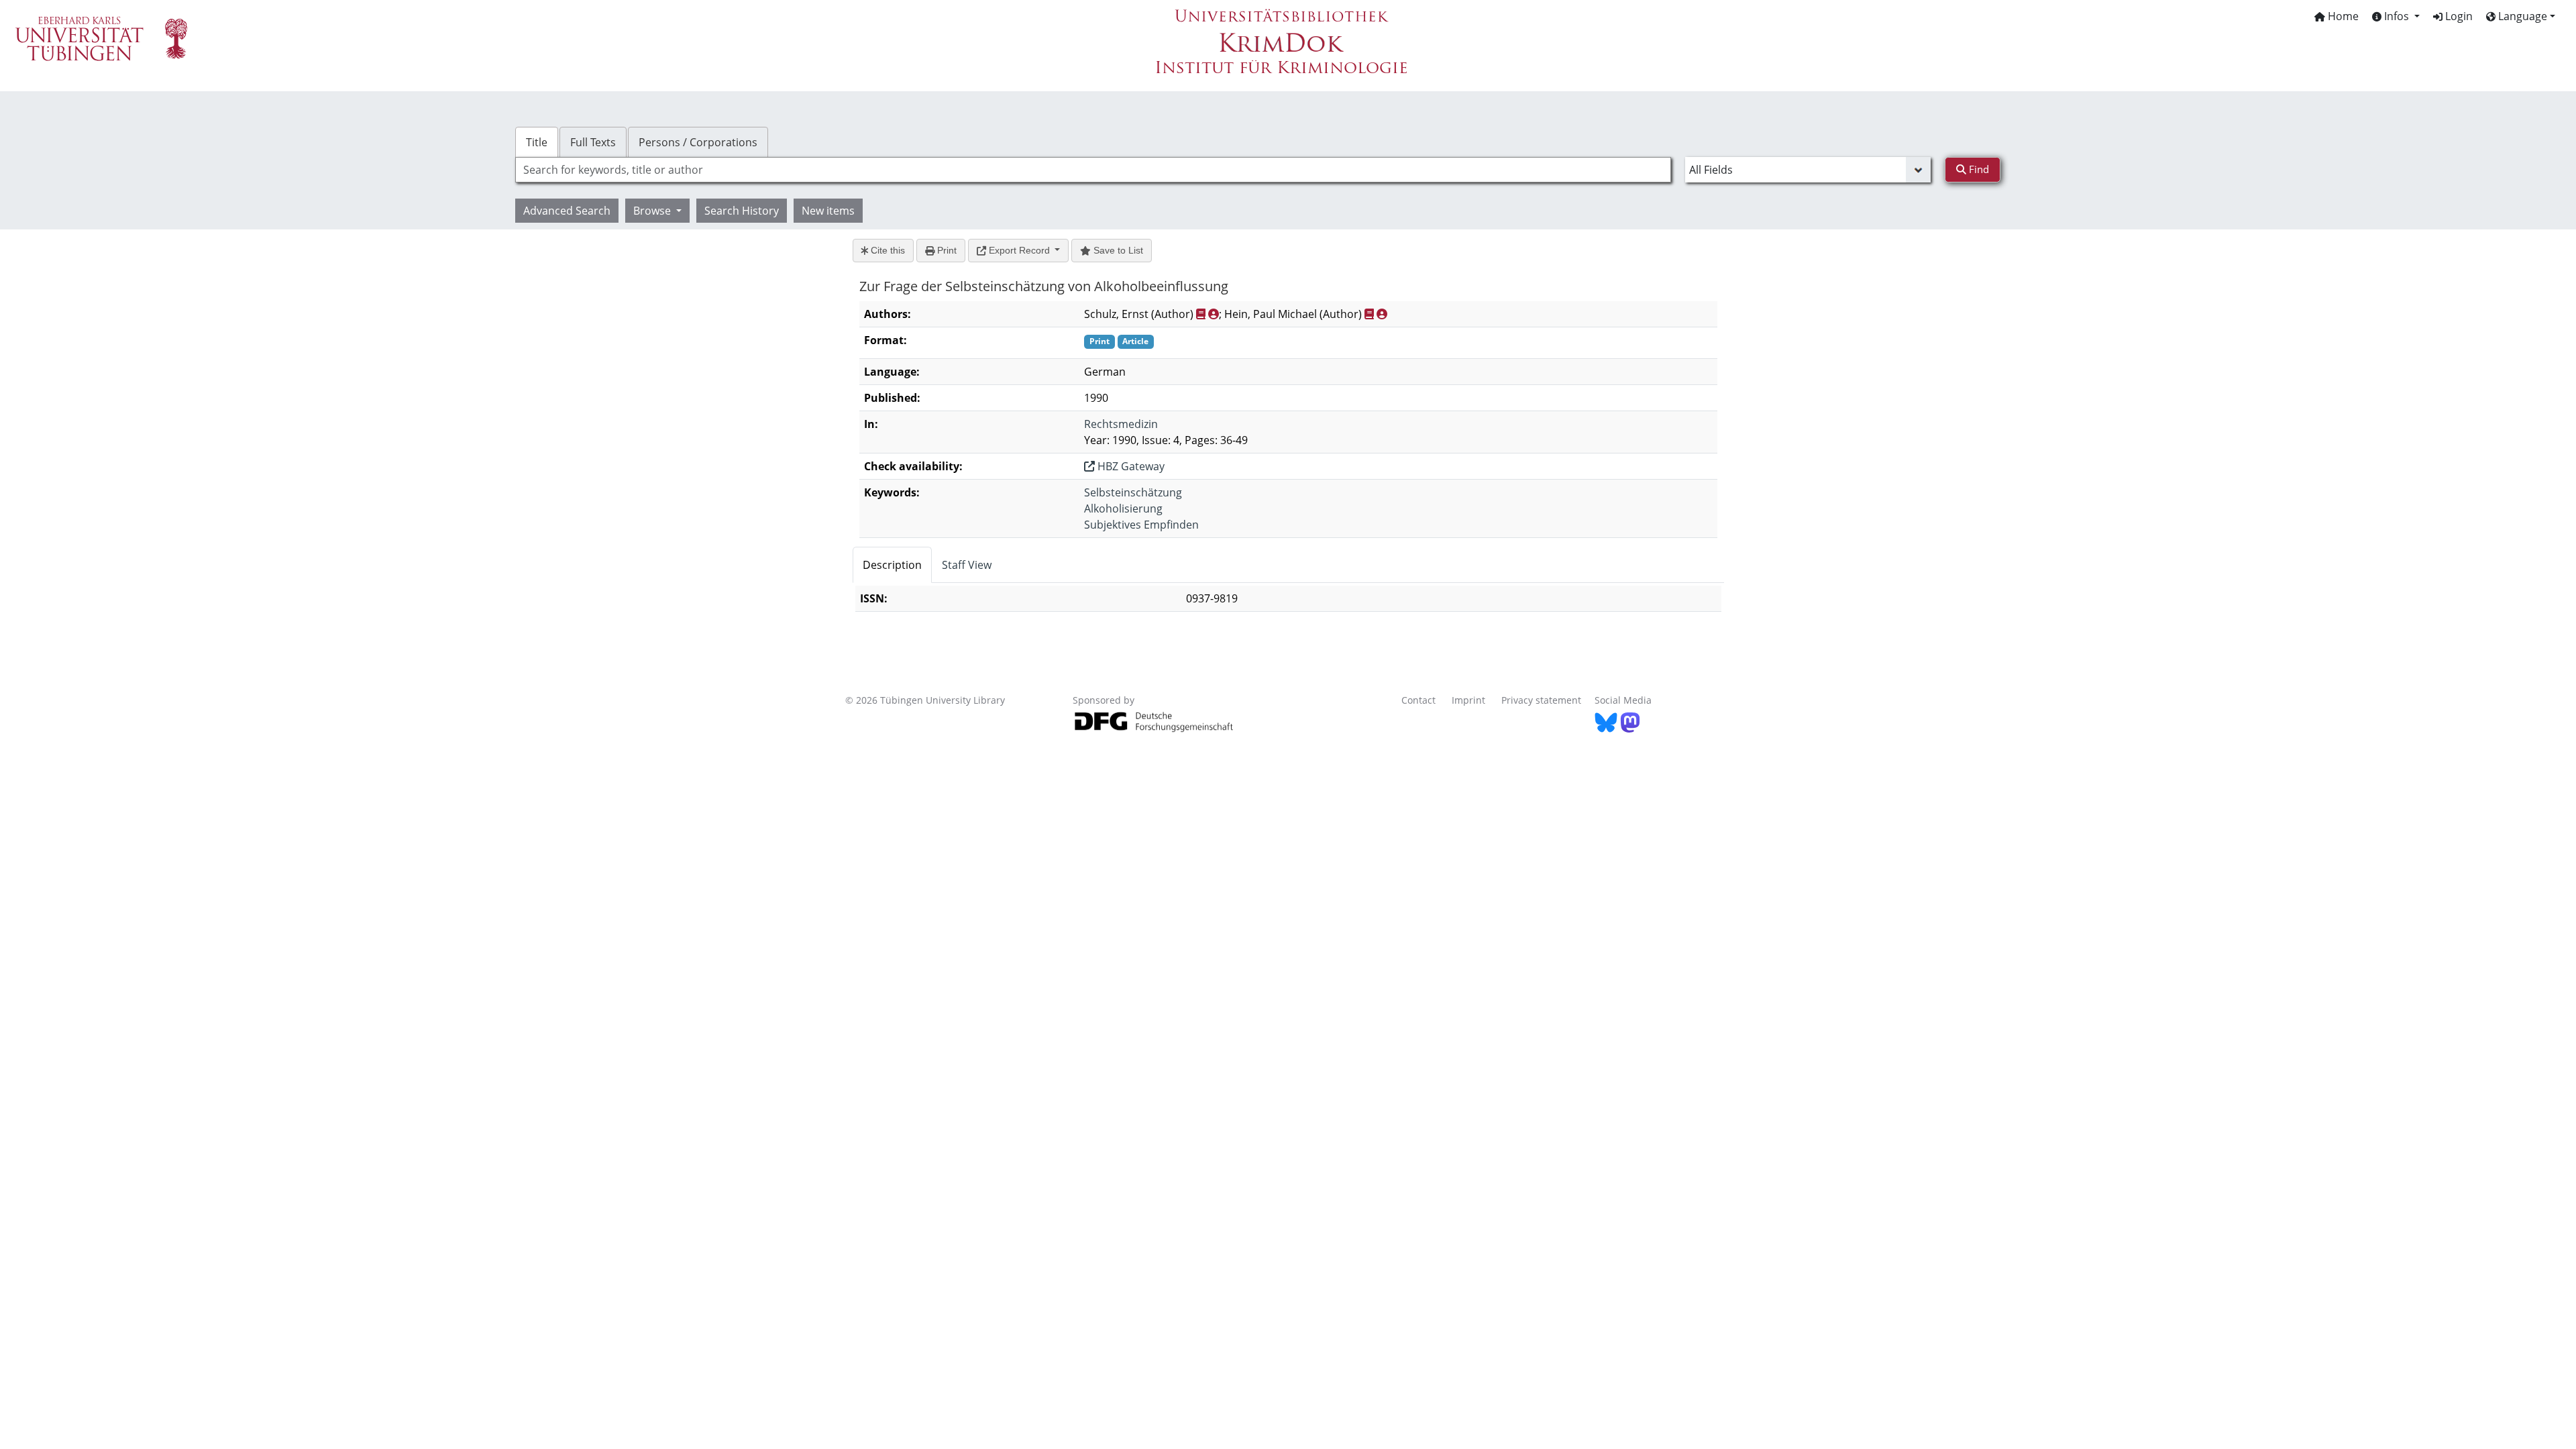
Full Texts (593, 142)
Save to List (1117, 250)
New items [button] (828, 211)
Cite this (887, 250)
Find (1978, 169)
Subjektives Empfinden (1141, 525)
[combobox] (1093, 170)
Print (946, 250)
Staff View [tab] (967, 565)
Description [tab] (892, 565)
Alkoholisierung (1123, 508)
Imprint (1468, 700)
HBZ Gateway (1130, 466)
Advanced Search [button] (567, 211)
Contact (1418, 700)
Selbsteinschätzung (1133, 492)
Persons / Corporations (698, 142)
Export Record (1019, 250)
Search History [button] (742, 211)
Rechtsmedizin (1121, 424)
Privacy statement (1541, 700)
